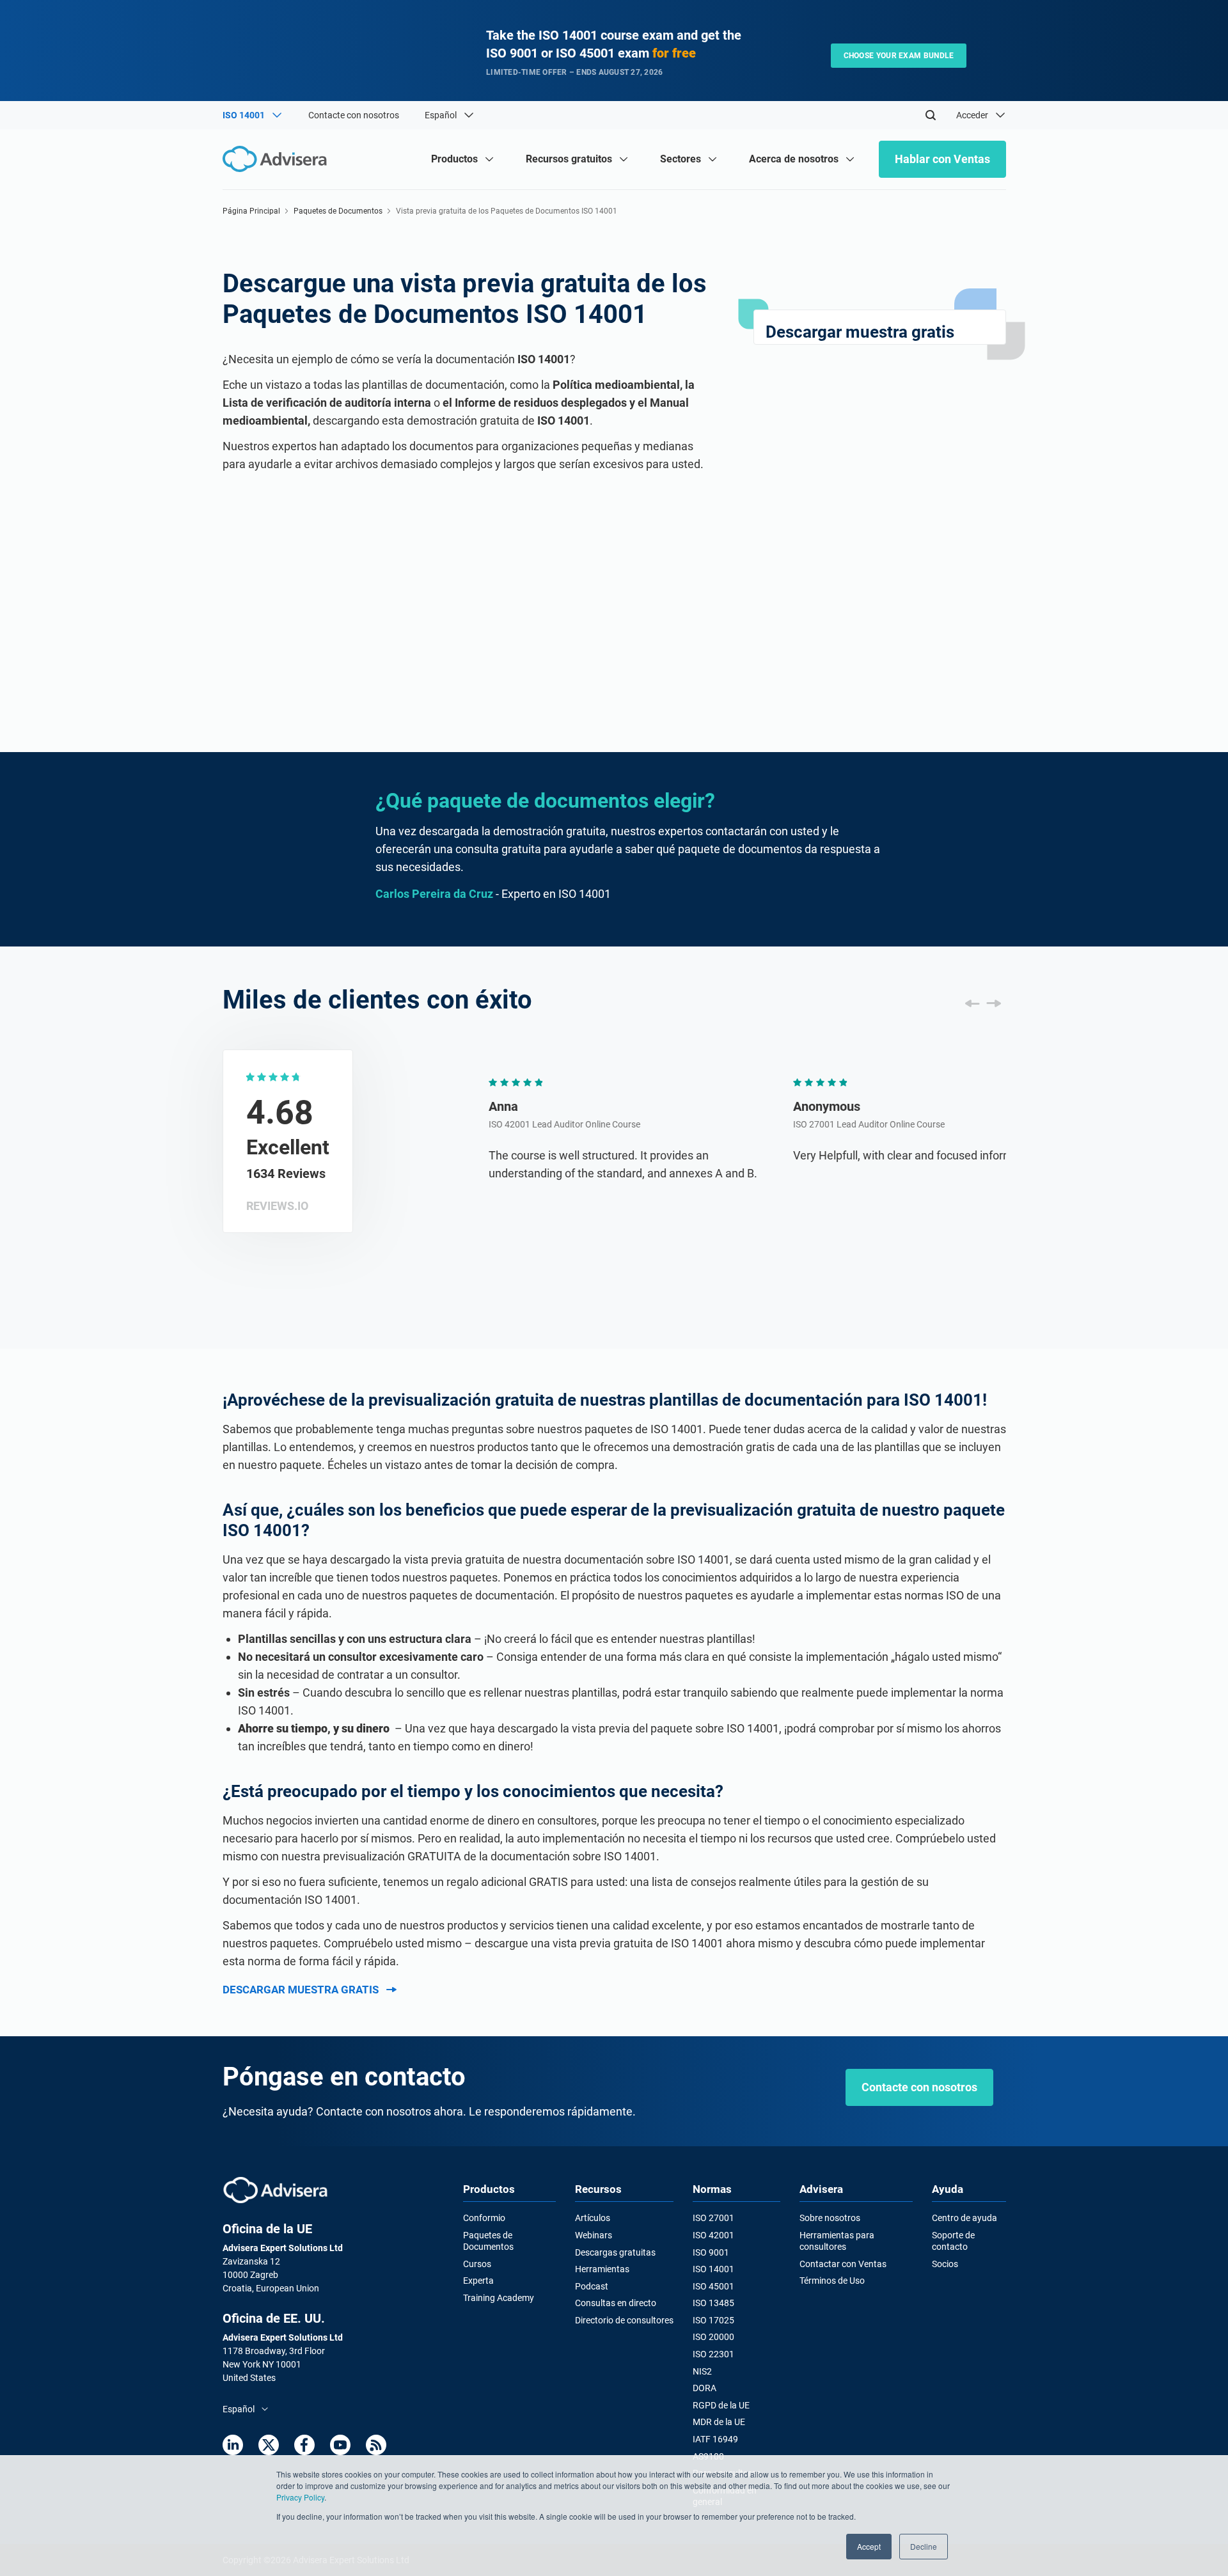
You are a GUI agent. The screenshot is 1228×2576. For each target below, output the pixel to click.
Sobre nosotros (830, 2218)
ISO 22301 (713, 2354)
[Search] (931, 115)
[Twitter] (269, 2445)
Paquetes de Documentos (338, 211)
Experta (478, 2281)
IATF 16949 (715, 2439)
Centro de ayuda (964, 2218)
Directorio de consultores (624, 2320)
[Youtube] (340, 2445)
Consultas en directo (616, 2303)
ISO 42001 (713, 2235)
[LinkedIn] (233, 2445)
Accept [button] (869, 2546)
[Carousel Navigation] (983, 1003)
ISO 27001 (713, 2218)
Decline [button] (924, 2546)
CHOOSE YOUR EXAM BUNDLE (899, 56)
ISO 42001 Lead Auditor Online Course (489, 1124)
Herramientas (602, 2269)
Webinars (594, 2235)
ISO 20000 (713, 2337)
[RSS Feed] (376, 2445)
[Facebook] (304, 2445)
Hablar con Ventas (942, 159)
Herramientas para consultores (837, 2241)
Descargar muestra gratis (301, 1990)
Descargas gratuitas (615, 2252)
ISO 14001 (713, 2269)
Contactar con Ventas (843, 2264)
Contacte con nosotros (354, 115)
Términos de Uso (832, 2281)
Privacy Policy (300, 2497)
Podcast (592, 2286)
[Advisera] (275, 2190)
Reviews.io (277, 1206)
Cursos (477, 2264)
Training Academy (499, 2298)
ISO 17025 (713, 2320)
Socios (945, 2264)
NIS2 (702, 2371)
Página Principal (251, 211)
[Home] (278, 159)
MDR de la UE (719, 2422)
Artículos (593, 2218)
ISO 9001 (711, 2252)
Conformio (484, 2218)
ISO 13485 (713, 2303)
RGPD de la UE (721, 2405)
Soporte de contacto (953, 2241)
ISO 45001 (713, 2286)
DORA (705, 2388)
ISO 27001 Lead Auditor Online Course (793, 1124)
